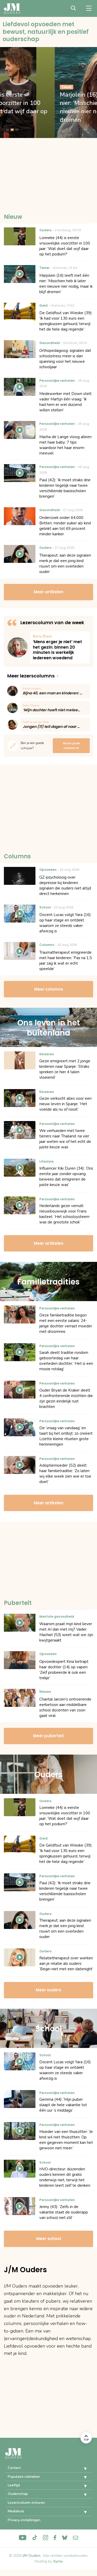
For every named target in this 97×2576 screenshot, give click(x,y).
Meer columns (49, 989)
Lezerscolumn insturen (26, 2503)
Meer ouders (48, 1990)
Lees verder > (60, 647)
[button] (81, 2469)
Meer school (49, 2239)
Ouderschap (18, 2494)
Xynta (58, 2561)
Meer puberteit (48, 1736)
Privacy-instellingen (24, 2520)
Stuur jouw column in (71, 746)
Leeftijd (14, 2485)
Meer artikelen (49, 592)
